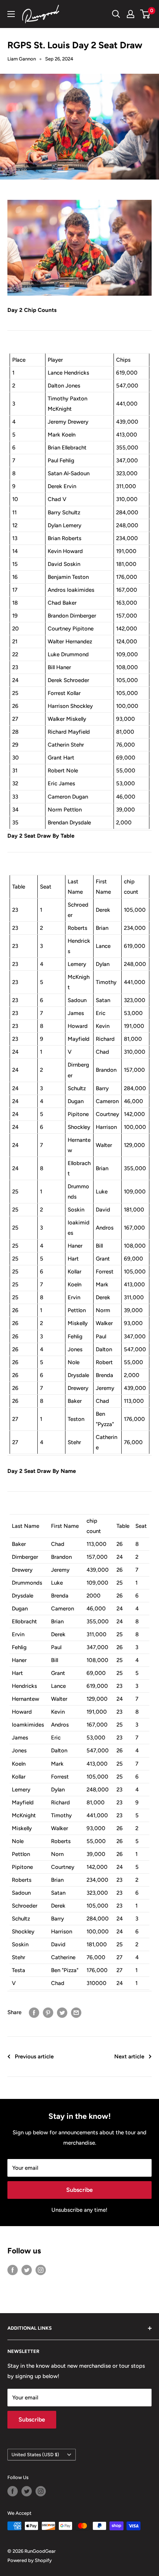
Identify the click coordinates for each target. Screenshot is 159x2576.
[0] (146, 14)
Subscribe (79, 2190)
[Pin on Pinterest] (48, 2012)
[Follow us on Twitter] (27, 2270)
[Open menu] (11, 14)
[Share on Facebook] (34, 2012)
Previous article (34, 2057)
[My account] (131, 14)
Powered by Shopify (30, 2560)
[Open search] (116, 14)
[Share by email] (76, 2012)
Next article (129, 2057)
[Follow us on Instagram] (41, 2270)
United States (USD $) (35, 2455)
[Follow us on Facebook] (13, 2270)
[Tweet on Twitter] (62, 2012)
